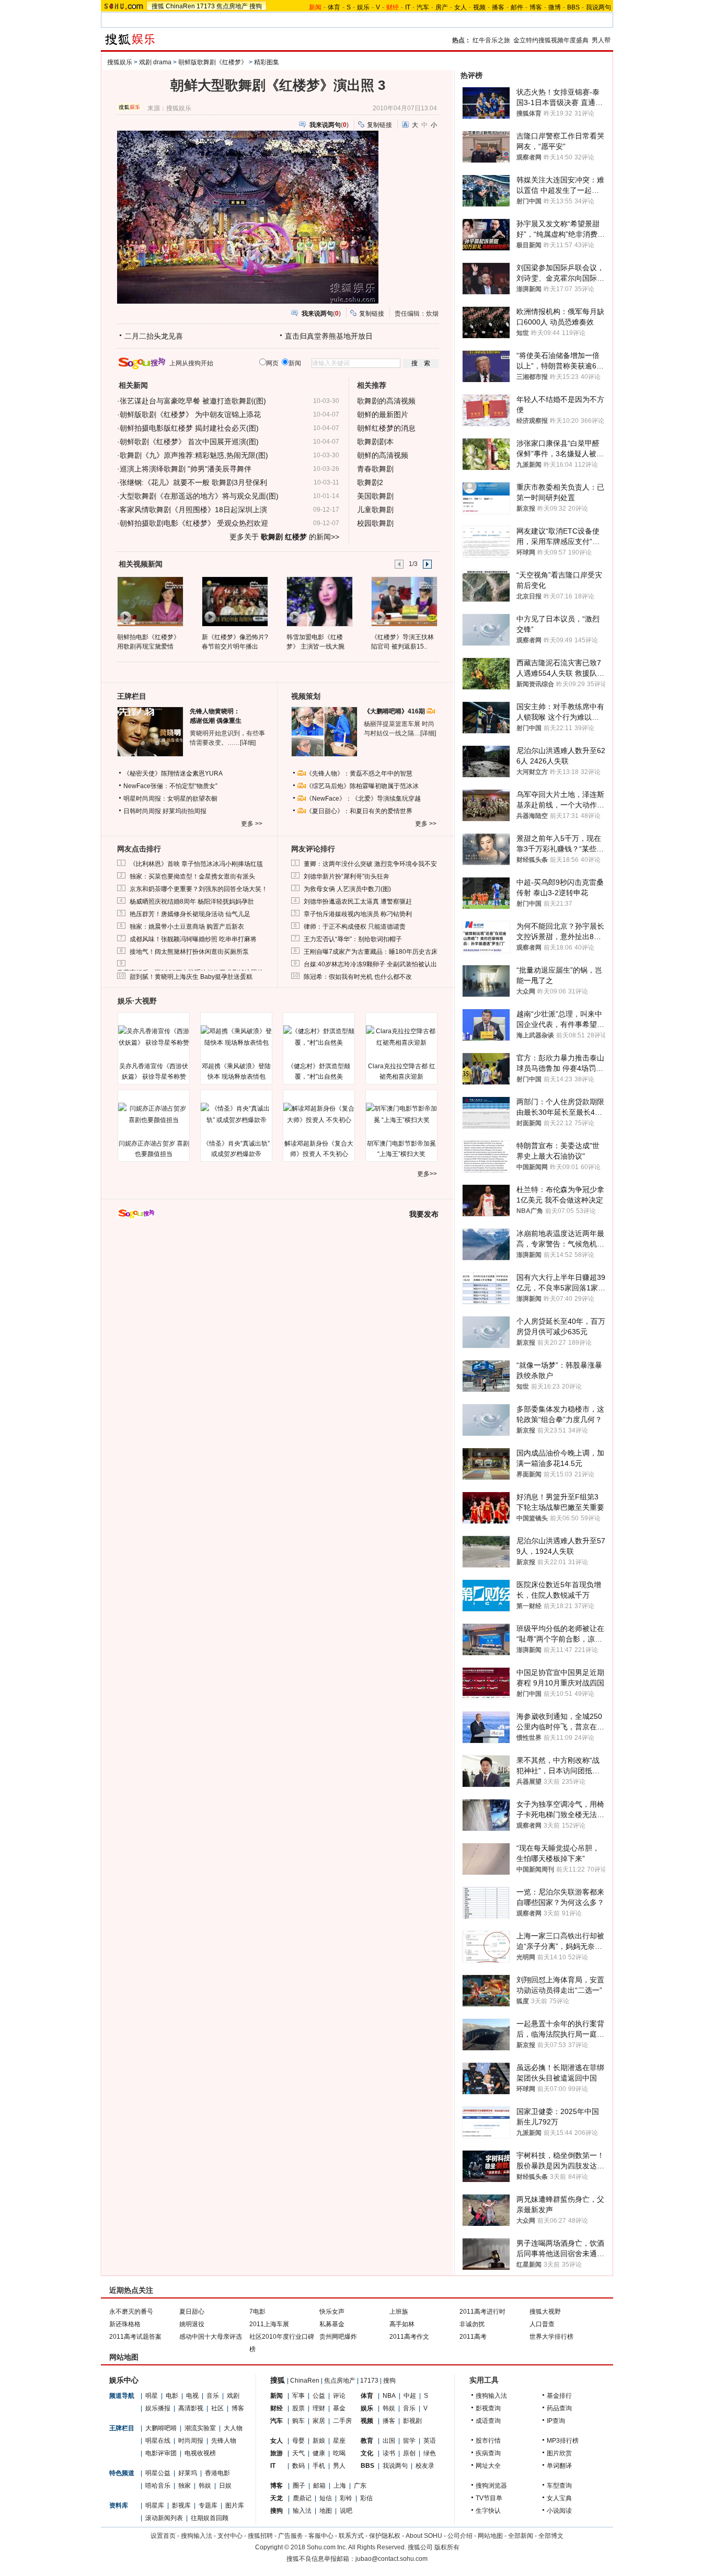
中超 (410, 2396)
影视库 (181, 2505)
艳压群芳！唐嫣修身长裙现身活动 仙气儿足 (190, 914)
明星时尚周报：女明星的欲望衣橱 (170, 799)
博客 (536, 7)
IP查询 (556, 2421)
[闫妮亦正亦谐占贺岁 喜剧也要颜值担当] (154, 1114)
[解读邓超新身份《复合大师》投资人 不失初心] (319, 1114)
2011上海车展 (269, 2324)
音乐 (213, 2396)
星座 (339, 2441)
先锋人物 (224, 2441)
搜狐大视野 (545, 2312)
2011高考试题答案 (135, 2337)
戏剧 (233, 2396)
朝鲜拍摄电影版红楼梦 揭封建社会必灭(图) (189, 428)
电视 (192, 2396)
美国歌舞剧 (375, 496)
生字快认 (488, 2511)
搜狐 (158, 6)
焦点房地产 (232, 6)
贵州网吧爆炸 (338, 2337)
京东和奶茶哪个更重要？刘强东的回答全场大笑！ (199, 889)
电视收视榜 (200, 2453)
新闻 (277, 2396)
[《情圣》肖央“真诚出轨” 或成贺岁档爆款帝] (236, 1114)
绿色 (430, 2453)
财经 (277, 2408)
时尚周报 (191, 2441)
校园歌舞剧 (375, 523)
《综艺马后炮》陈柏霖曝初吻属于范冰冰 (362, 786)
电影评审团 (161, 2453)
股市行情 (488, 2441)
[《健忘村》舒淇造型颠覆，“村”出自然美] (319, 1037)
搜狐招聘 (260, 2536)
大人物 (233, 2428)
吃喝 (339, 2453)
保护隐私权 (385, 2536)
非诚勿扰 (472, 2324)
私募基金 (332, 2324)
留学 (409, 2441)
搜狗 (256, 6)
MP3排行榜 (563, 2441)
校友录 (425, 2466)
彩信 (366, 2498)
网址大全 (488, 2466)
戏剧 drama (155, 62)
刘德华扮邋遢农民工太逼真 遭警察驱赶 (358, 902)
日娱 (225, 2486)
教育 (367, 2441)
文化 (367, 2453)
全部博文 (551, 2536)
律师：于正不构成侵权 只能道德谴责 (355, 927)
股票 (298, 2408)
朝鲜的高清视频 (383, 455)
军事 (298, 2396)
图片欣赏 (559, 2453)
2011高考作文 (409, 2337)
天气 (298, 2453)
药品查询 (559, 2408)
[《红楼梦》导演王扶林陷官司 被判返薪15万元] (404, 601)
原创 (409, 2453)
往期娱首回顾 (210, 2518)
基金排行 (559, 2396)
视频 (479, 7)
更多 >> (252, 824)
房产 (442, 7)
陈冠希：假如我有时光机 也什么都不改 (358, 977)
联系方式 (351, 2536)
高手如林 (402, 2324)
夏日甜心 (192, 2312)
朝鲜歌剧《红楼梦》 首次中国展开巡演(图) (189, 442)
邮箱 (319, 2486)
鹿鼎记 (302, 2498)
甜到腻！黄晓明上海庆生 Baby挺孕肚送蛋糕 (191, 977)
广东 (360, 2486)
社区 (217, 2408)
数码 (298, 2466)
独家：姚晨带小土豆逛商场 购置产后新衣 (187, 927)
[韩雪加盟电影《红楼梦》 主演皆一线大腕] (319, 601)
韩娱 (205, 2486)
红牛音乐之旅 (491, 40)
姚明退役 (192, 2324)
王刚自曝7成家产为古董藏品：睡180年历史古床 (371, 952)
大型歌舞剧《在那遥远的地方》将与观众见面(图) (199, 496)
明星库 (155, 2505)
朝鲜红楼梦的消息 (386, 428)
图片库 (235, 2505)
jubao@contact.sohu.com (391, 2559)
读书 (389, 2453)
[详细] (248, 743)
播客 (498, 7)
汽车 (423, 7)
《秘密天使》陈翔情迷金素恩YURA (173, 773)
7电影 (257, 2312)
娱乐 (363, 7)
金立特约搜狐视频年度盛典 (551, 40)
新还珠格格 (125, 2324)
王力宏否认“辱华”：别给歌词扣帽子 (353, 939)
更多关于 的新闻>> (284, 537)
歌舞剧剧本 (375, 442)
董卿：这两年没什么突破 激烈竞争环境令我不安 (370, 864)
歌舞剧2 (370, 482)
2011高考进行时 (482, 2312)
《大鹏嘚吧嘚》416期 (395, 711)
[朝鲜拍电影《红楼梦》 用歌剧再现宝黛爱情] (150, 601)
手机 (319, 2466)
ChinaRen (180, 6)
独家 (185, 2486)
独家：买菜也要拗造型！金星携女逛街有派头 (192, 876)
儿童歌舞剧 (375, 510)
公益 (319, 2396)
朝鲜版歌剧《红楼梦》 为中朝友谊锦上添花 (190, 414)
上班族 (399, 2312)
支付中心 (230, 2536)
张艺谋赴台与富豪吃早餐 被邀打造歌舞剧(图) (193, 401)
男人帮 (601, 40)
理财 (319, 2408)
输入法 (302, 2511)
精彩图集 (267, 62)
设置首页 (163, 2536)
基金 (339, 2408)
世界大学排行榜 (551, 2337)
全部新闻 (521, 2536)
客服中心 (321, 2536)
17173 (206, 6)
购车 (298, 2421)
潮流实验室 (200, 2428)
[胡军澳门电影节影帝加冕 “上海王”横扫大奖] (401, 1114)
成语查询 (488, 2421)
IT (408, 7)
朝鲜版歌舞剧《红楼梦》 (213, 62)
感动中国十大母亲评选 (211, 2337)
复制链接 (379, 125)
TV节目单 (489, 2498)
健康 (319, 2453)
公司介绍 (460, 2536)
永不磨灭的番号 (131, 2312)
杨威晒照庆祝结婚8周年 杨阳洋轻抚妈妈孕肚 (192, 902)
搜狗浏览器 (491, 2486)
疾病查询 (488, 2453)
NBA (389, 2396)
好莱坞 (188, 2473)
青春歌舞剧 (375, 469)
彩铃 (346, 2498)
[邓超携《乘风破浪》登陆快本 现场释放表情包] (236, 1037)
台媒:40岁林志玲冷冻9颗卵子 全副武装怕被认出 (370, 964)
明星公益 (158, 2473)
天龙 (277, 2498)
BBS (573, 7)
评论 (339, 2396)
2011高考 (473, 2337)
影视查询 (488, 2408)
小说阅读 (559, 2511)
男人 (339, 2466)
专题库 (208, 2505)
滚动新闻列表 (164, 2518)
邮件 (517, 7)
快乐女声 (332, 2312)
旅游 (277, 2453)
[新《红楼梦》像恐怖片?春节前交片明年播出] (234, 601)
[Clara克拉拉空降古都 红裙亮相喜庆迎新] (401, 1037)
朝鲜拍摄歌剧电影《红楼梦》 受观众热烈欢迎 (194, 523)
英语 (430, 2441)
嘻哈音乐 (158, 2486)
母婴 (298, 2441)
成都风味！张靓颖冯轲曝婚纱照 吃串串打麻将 (193, 939)
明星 (152, 2396)
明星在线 (158, 2441)
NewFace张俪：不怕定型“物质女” (170, 786)
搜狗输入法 (491, 2396)
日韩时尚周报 (142, 811)
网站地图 (490, 2536)
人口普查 (542, 2324)
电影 (172, 2396)
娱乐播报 (158, 2408)
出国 (389, 2441)
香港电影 (217, 2473)
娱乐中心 (124, 2380)
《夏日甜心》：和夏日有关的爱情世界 (359, 811)
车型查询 (559, 2486)
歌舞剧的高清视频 (386, 401)
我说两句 (598, 7)
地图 (326, 2511)
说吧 (346, 2511)
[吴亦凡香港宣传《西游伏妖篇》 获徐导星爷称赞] (154, 1037)
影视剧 (412, 2421)
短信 (326, 2498)
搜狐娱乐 (120, 62)
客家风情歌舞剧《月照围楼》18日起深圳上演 (193, 510)
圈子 (299, 2486)
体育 (334, 7)
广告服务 (291, 2536)
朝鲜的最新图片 (383, 414)
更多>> (427, 1174)
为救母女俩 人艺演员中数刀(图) (347, 889)
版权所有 (447, 2547)
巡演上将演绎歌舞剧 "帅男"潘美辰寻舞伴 (186, 469)
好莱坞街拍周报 (185, 811)
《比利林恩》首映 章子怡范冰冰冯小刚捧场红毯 (196, 864)
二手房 (342, 2421)
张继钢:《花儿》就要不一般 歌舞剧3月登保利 (193, 482)
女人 (460, 7)
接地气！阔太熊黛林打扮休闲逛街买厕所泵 (189, 952)
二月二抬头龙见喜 (154, 336)
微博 (555, 7)
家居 (319, 2421)
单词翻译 (559, 2466)
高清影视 (191, 2408)
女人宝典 (559, 2498)
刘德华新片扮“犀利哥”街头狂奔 (347, 876)
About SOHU (424, 2536)
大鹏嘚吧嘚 (161, 2428)
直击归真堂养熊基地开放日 (329, 336)
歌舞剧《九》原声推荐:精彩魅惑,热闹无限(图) (194, 455)
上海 (340, 2486)
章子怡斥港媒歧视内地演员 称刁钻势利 (358, 914)
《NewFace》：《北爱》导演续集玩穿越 (363, 799)
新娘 (319, 2441)
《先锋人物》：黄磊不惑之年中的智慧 (359, 773)
